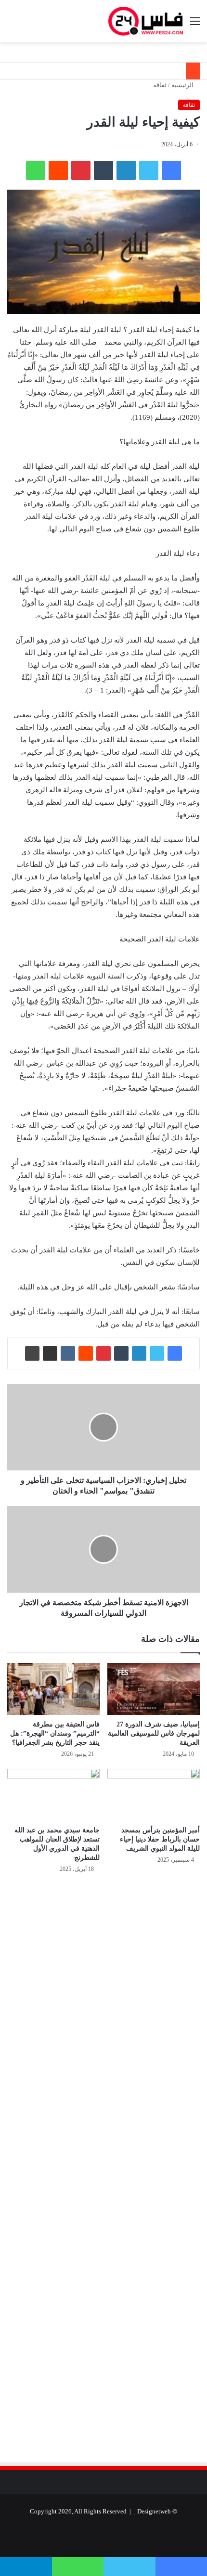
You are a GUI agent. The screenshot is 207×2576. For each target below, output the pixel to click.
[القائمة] (195, 25)
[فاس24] (146, 21)
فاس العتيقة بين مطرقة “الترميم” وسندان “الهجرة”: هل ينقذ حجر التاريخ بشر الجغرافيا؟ (55, 1733)
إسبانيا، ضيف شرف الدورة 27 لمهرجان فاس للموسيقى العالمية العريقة (154, 1733)
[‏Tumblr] (103, 170)
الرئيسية (183, 85)
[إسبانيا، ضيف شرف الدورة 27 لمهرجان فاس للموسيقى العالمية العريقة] (154, 1689)
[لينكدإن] (126, 170)
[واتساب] (36, 170)
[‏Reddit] (58, 170)
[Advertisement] (119, 1984)
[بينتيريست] (81, 170)
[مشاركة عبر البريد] (50, 1353)
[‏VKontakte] (68, 1353)
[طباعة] (32, 1353)
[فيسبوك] (171, 170)
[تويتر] (149, 170)
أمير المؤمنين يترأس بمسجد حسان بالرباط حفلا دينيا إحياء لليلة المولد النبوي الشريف (160, 1839)
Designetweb (154, 2511)
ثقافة (160, 85)
